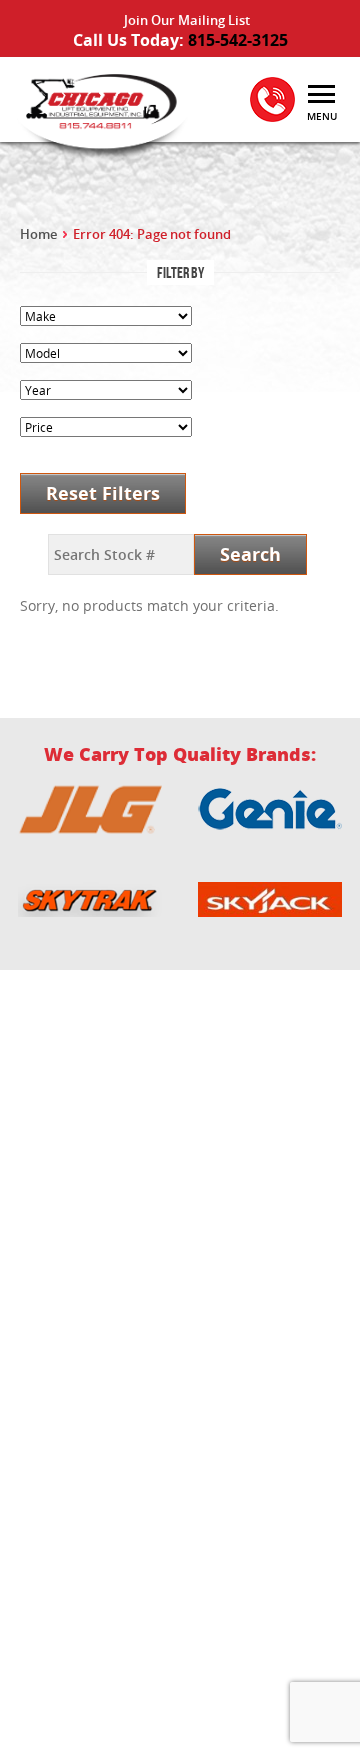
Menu (322, 116)
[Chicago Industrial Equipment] (100, 113)
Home (38, 234)
